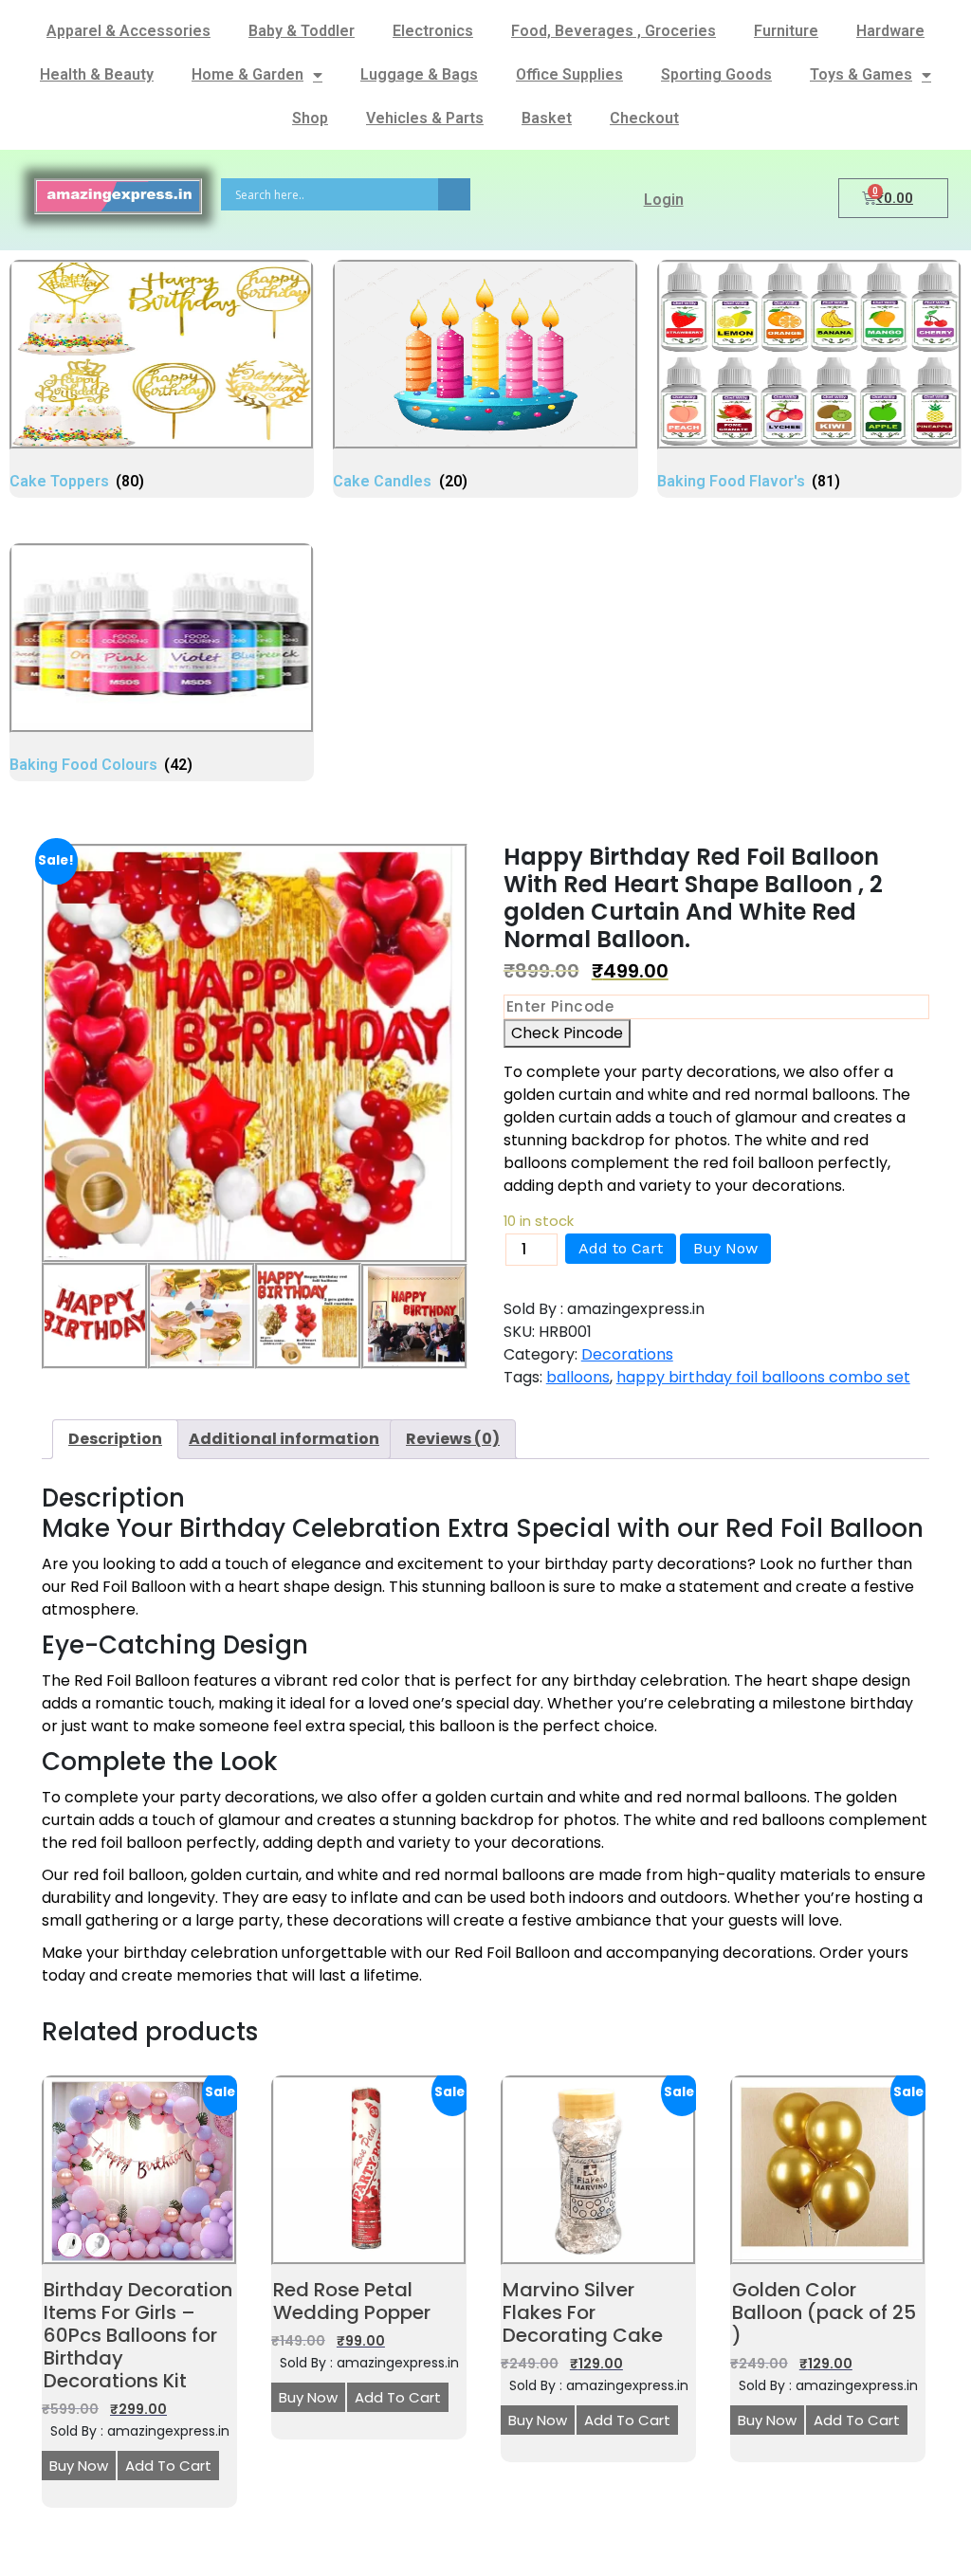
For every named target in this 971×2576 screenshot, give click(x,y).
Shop (310, 118)
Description (115, 1439)
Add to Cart (621, 1248)
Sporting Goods (716, 74)
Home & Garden (247, 74)
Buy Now (725, 1248)
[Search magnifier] (454, 194)
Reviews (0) (453, 1439)
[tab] (115, 1439)
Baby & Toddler (302, 31)
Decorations (627, 1354)
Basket (547, 118)
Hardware (890, 31)
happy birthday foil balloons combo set (763, 1377)
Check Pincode (567, 1033)
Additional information (284, 1439)
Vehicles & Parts (425, 118)
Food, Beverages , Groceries (614, 31)
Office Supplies (569, 74)
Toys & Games (861, 74)
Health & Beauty (97, 74)
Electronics (433, 31)
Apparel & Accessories (128, 31)
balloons (578, 1377)
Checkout (644, 118)
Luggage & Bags (419, 74)
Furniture (786, 31)
